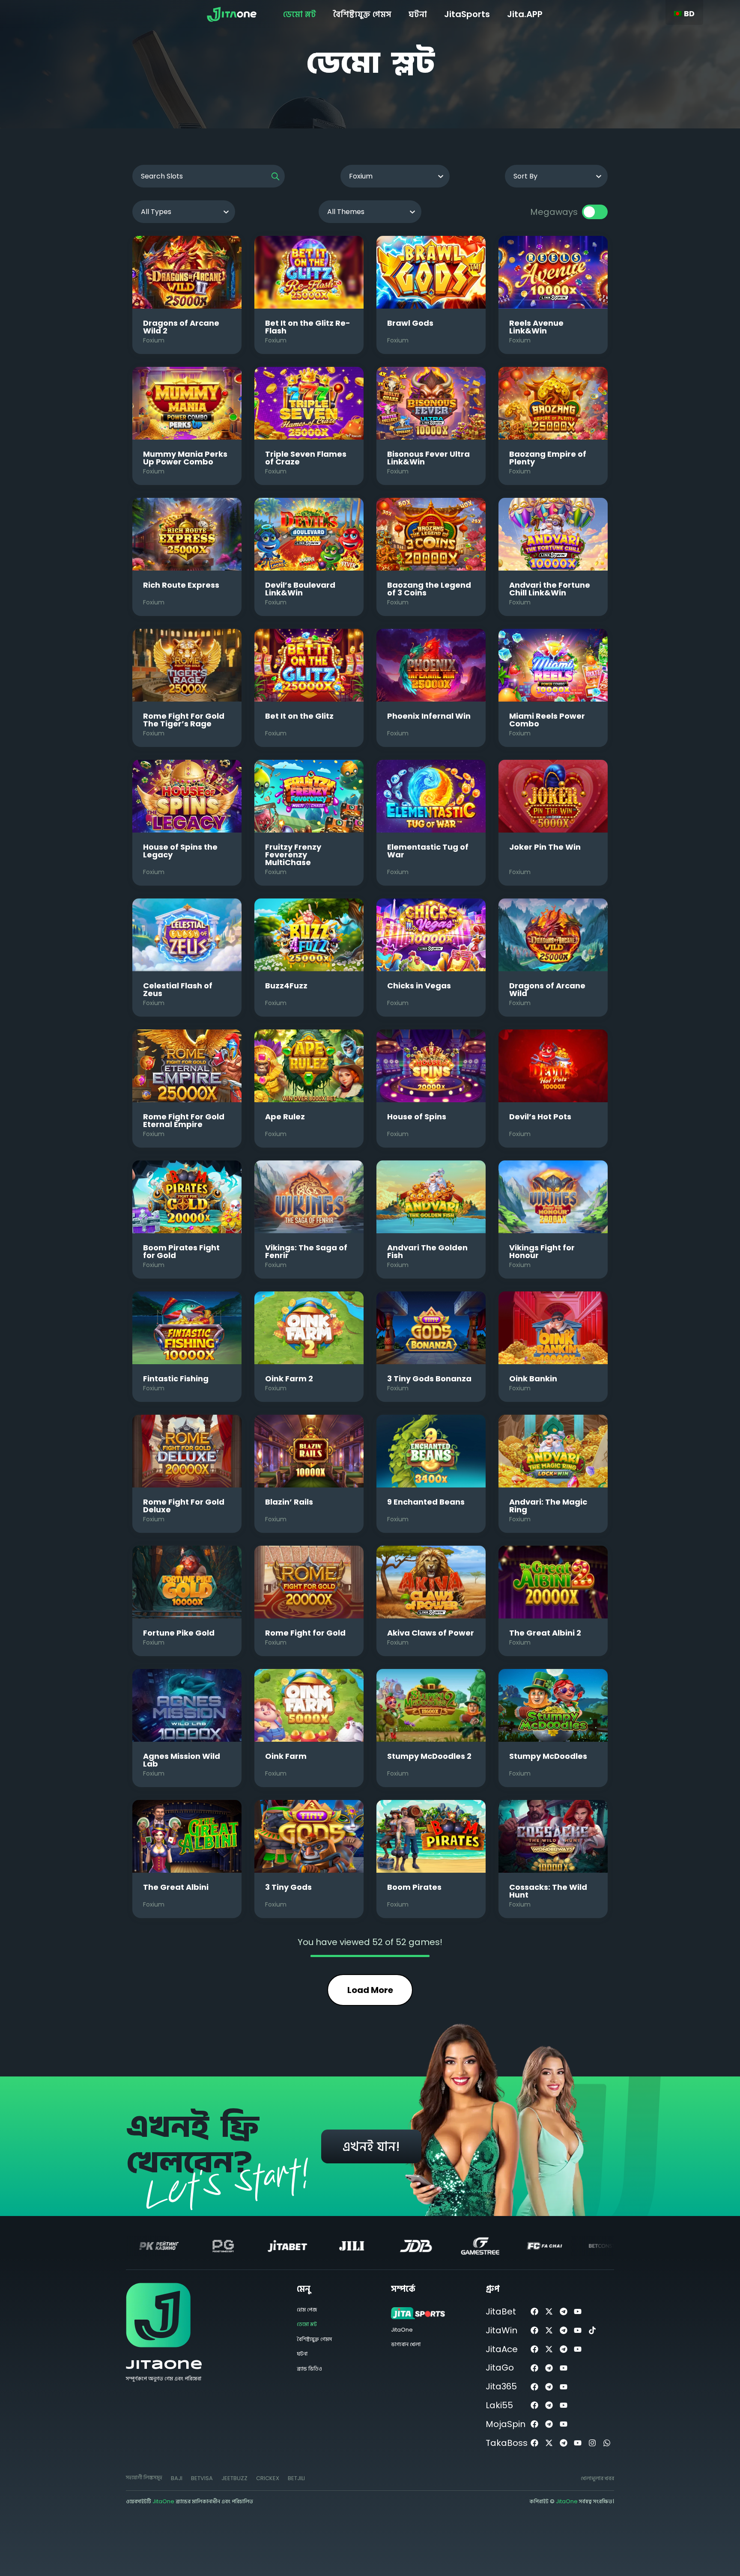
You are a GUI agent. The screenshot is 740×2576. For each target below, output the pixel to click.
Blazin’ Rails (289, 1502)
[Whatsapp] (607, 2443)
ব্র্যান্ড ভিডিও (309, 2369)
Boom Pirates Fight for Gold (181, 1251)
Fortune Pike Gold (179, 1633)
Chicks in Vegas (419, 986)
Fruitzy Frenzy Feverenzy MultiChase (293, 855)
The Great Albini (176, 1887)
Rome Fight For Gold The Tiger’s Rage (184, 720)
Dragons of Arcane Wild (547, 989)
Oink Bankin (533, 1379)
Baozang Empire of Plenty (548, 458)
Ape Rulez (285, 1117)
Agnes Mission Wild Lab (182, 1760)
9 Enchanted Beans (426, 1502)
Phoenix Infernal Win (429, 716)
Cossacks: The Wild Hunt (548, 1891)
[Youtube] (578, 2312)
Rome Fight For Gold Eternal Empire (184, 1120)
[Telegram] (563, 2312)
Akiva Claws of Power (431, 1633)
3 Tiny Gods (288, 1887)
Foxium (154, 340)
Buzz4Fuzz (286, 986)
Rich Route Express (181, 585)
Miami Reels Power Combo (547, 720)
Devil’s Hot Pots (540, 1117)
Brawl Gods (410, 323)
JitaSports (467, 14)
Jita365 (501, 2386)
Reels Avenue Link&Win (536, 327)
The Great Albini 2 (545, 1633)
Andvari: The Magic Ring (548, 1506)
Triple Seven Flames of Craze (306, 458)
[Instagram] (592, 2443)
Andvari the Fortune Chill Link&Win (550, 589)
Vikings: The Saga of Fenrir (306, 1251)
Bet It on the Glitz (299, 716)
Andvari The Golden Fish (427, 1251)
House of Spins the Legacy (180, 851)
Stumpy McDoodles (548, 1756)
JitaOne (164, 2365)
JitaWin (501, 2330)
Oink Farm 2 (289, 1379)
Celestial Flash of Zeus (178, 989)
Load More (370, 1990)
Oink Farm (286, 1756)
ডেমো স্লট (300, 14)
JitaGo (500, 2368)
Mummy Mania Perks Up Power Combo (185, 458)
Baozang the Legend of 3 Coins (429, 589)
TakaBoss (507, 2443)
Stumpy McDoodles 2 (429, 1756)
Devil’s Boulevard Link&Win (300, 589)
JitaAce (502, 2349)
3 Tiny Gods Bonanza (429, 1379)
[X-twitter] (549, 2312)
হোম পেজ (307, 2310)
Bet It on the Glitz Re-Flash (308, 327)
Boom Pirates (414, 1887)
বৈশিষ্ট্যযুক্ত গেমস (362, 14)
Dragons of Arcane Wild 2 (181, 327)
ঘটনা (418, 14)
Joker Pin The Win (545, 847)
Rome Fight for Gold (305, 1633)
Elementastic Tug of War (428, 851)
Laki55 (499, 2405)
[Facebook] (535, 2312)
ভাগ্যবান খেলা (406, 2344)
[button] (177, 2478)
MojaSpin (506, 2424)
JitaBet (501, 2311)
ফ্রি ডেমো (187, 272)
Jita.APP (525, 14)
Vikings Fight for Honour (542, 1251)
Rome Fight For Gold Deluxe (184, 1506)
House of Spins (417, 1117)
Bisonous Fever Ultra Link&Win (428, 458)
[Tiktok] (592, 2331)
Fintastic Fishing (176, 1379)
